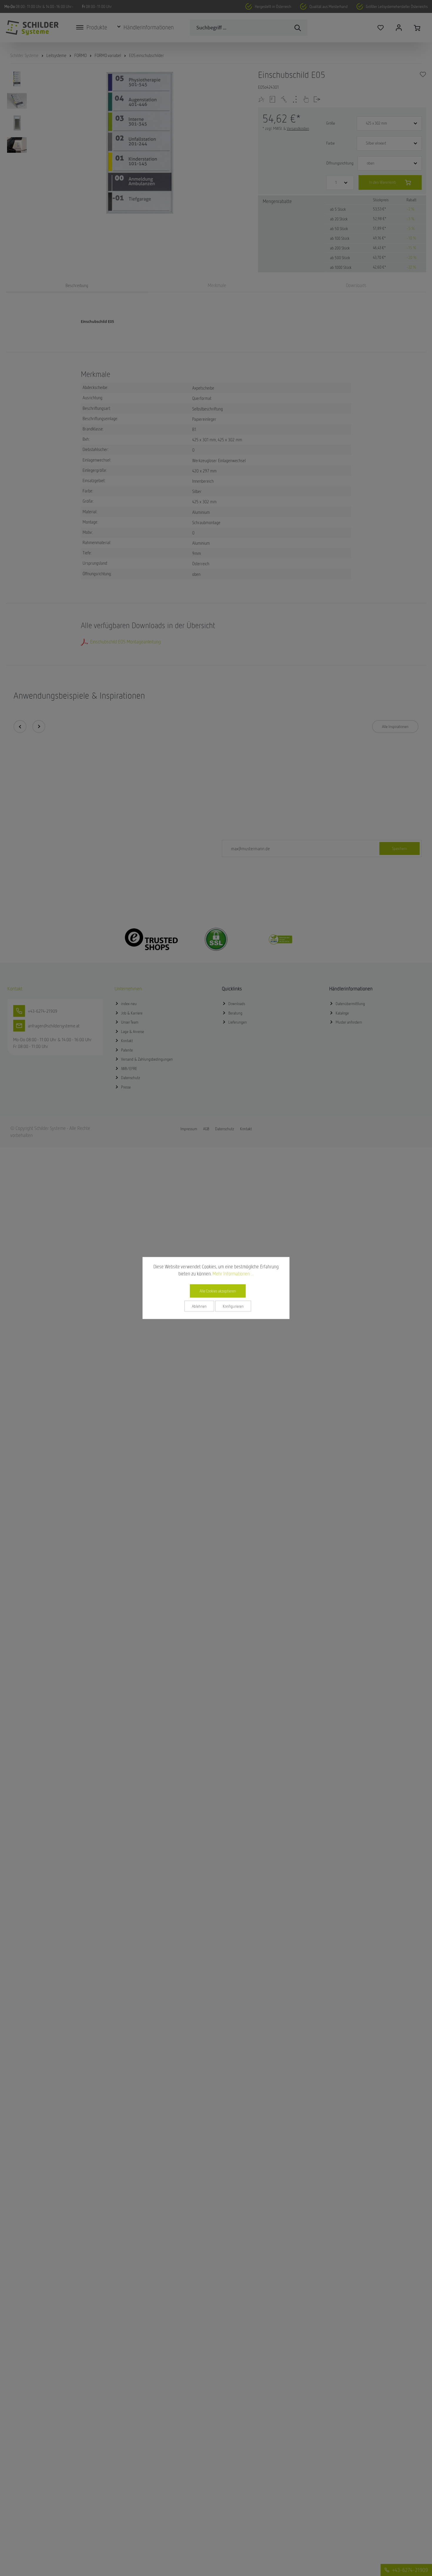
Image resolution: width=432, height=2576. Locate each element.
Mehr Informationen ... (233, 1274)
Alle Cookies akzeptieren (218, 1291)
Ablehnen (199, 1306)
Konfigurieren (233, 1306)
